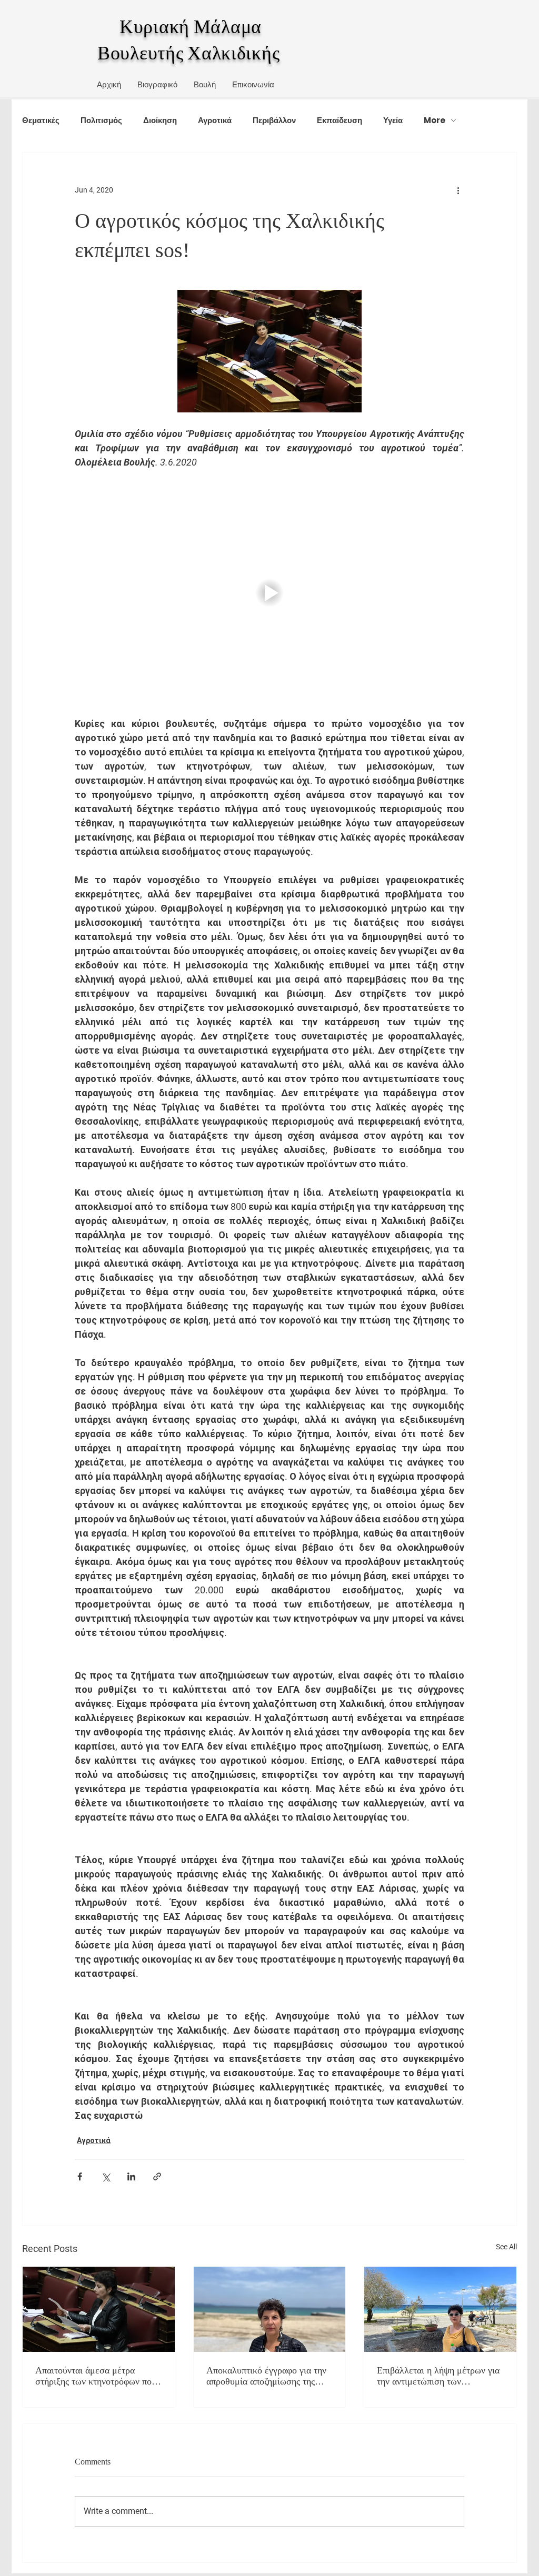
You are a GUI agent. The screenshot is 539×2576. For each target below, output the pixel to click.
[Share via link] (157, 2176)
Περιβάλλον (274, 120)
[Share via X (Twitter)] (106, 2176)
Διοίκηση (160, 120)
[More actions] (458, 190)
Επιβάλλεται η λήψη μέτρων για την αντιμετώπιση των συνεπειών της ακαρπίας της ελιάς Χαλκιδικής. (438, 2376)
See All (506, 2247)
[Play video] (269, 593)
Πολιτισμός (101, 120)
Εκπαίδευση (340, 120)
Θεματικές (41, 120)
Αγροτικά (215, 120)
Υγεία (393, 120)
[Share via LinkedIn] (131, 2176)
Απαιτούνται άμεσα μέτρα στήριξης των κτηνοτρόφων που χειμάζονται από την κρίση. (96, 2376)
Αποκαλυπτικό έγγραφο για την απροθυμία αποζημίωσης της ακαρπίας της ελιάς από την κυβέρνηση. (266, 2376)
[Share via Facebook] (80, 2176)
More (435, 120)
